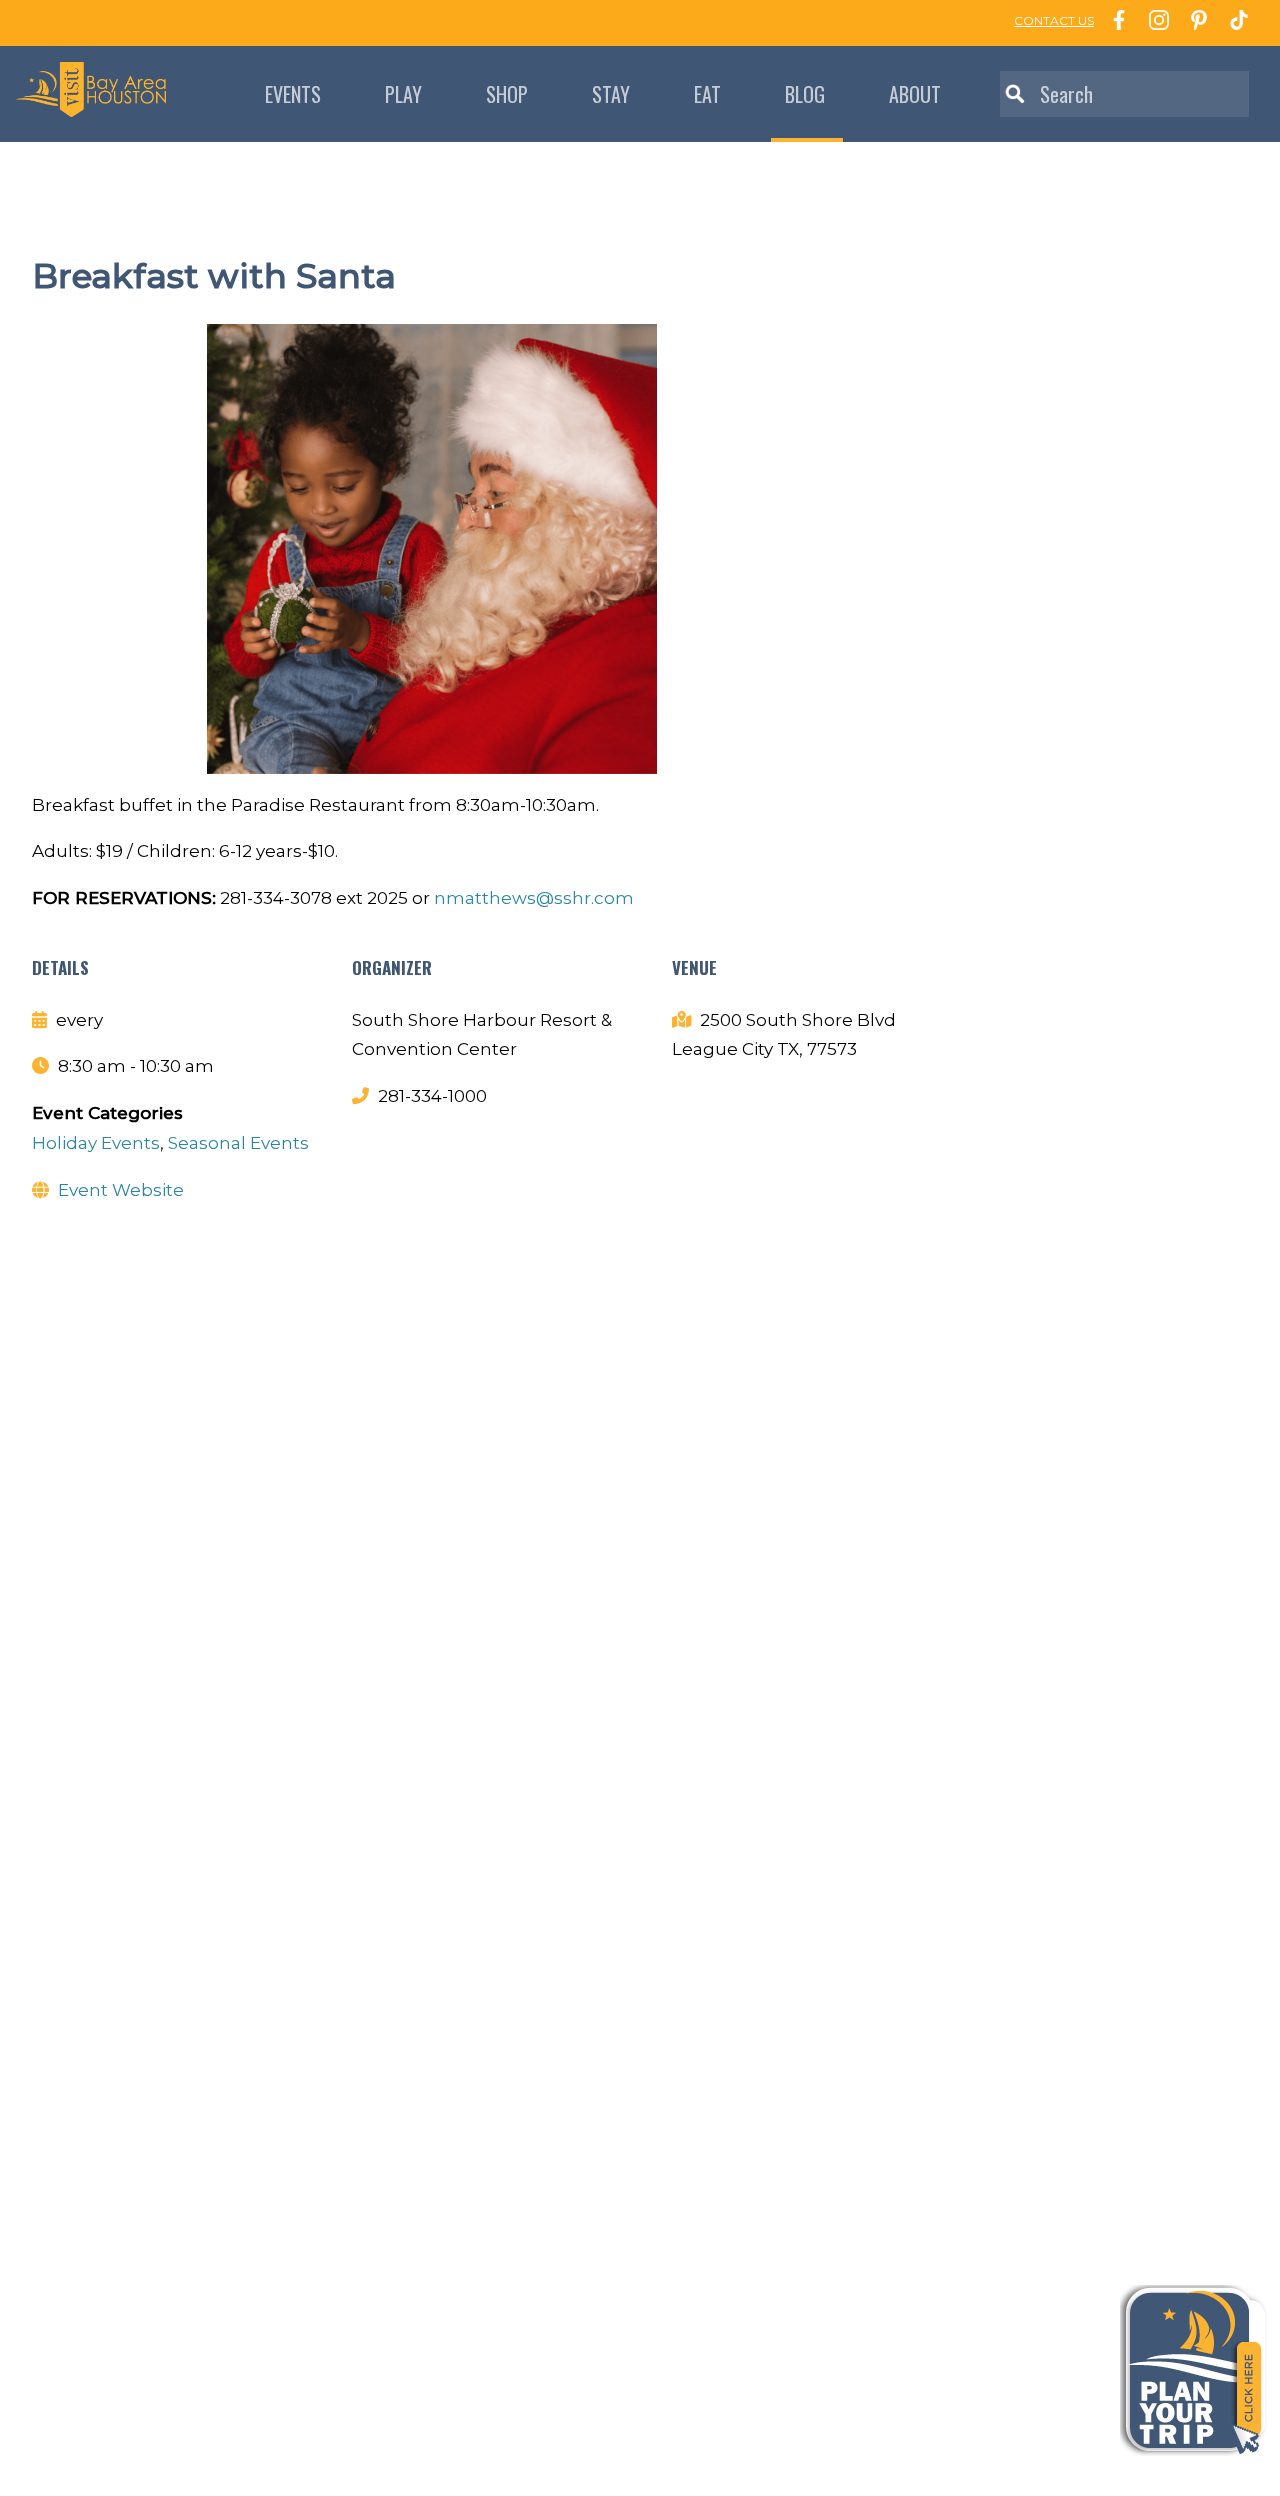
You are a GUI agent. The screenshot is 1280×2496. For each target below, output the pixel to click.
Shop (507, 94)
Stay (611, 94)
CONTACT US (1054, 20)
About (915, 94)
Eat (707, 94)
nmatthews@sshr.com (534, 898)
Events (293, 94)
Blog (805, 94)
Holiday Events (96, 1143)
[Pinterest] (1194, 23)
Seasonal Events (238, 1143)
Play (403, 94)
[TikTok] (1234, 23)
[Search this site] (1124, 94)
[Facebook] (1114, 23)
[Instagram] (1154, 23)
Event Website (121, 1190)
